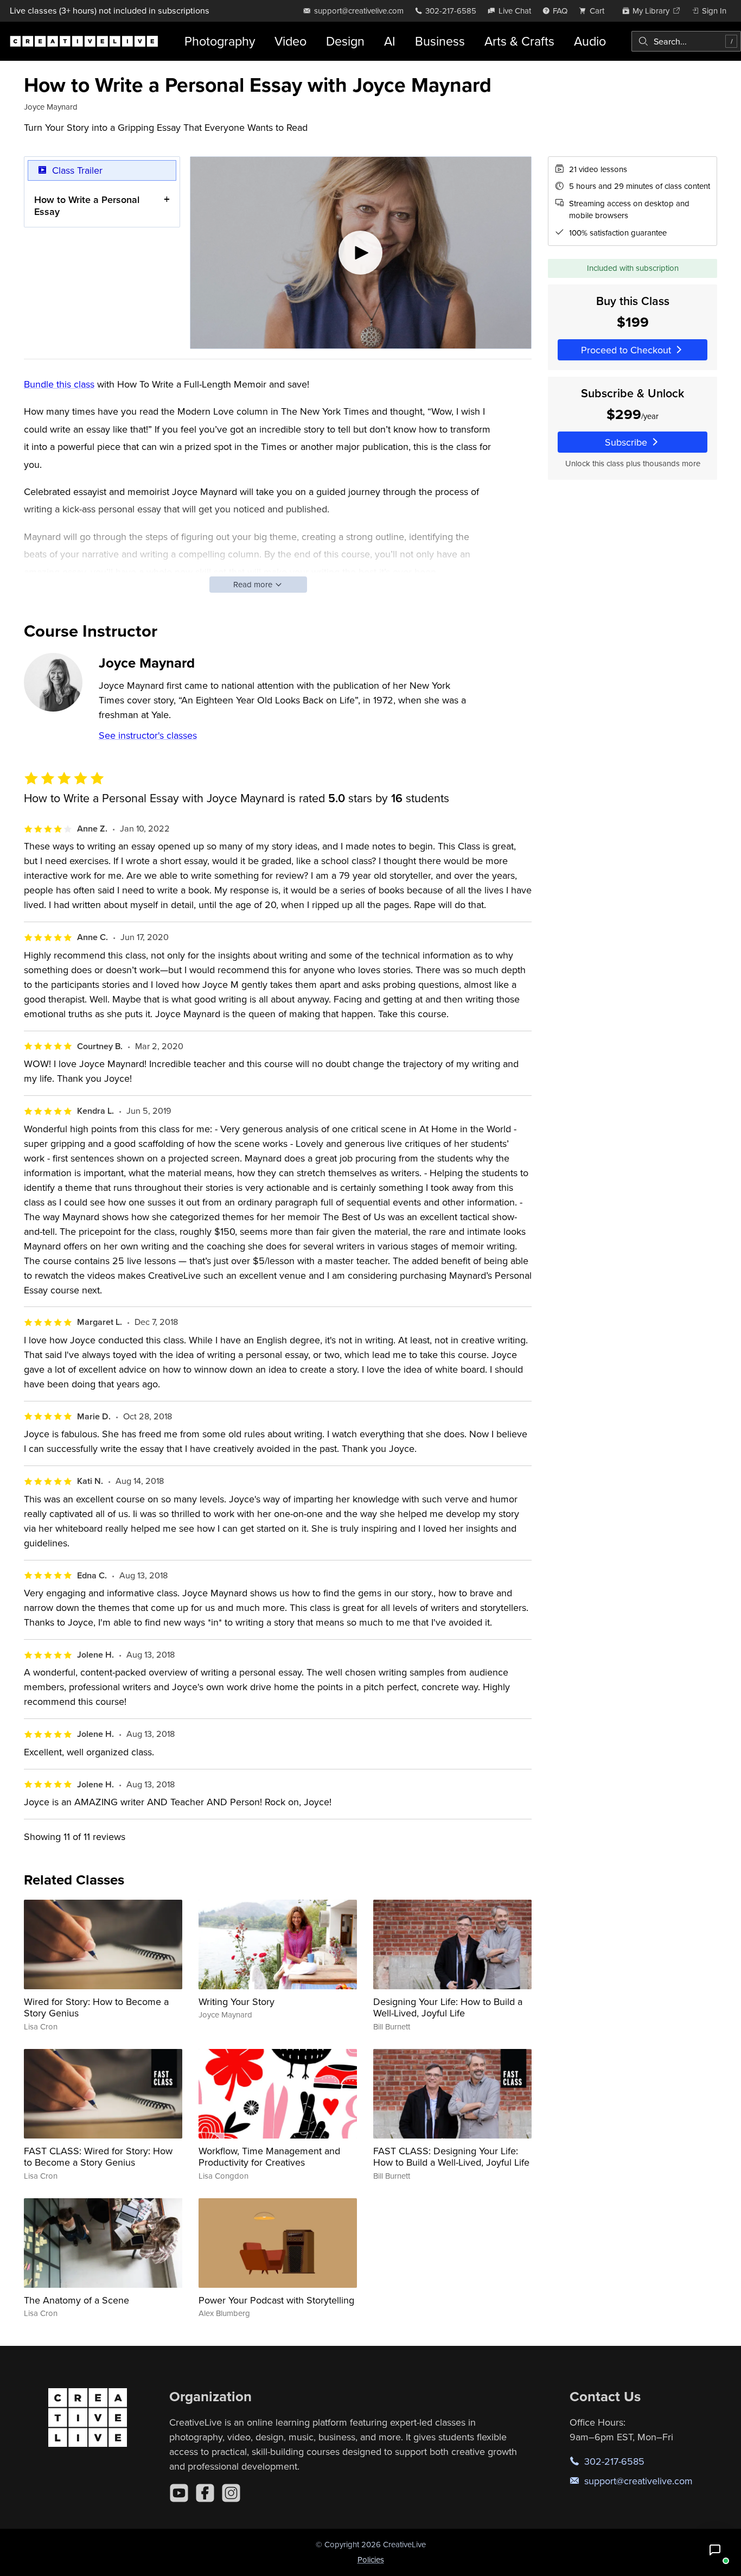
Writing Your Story (237, 2001)
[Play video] (361, 253)
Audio (590, 41)
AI (390, 41)
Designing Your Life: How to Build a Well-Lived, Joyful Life (448, 2007)
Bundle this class (59, 384)
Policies (371, 2559)
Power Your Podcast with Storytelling (276, 2300)
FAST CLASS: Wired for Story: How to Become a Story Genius (98, 2157)
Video (290, 41)
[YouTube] (179, 2493)
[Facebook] (205, 2493)
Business (440, 41)
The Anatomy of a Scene (76, 2300)
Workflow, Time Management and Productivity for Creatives (269, 2157)
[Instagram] (231, 2493)
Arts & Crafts (519, 41)
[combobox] (686, 41)
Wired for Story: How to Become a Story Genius (96, 2007)
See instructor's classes (148, 735)
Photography (220, 41)
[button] (715, 2550)
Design (345, 41)
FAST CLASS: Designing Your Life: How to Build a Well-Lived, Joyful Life (451, 2157)
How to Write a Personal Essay (87, 205)
